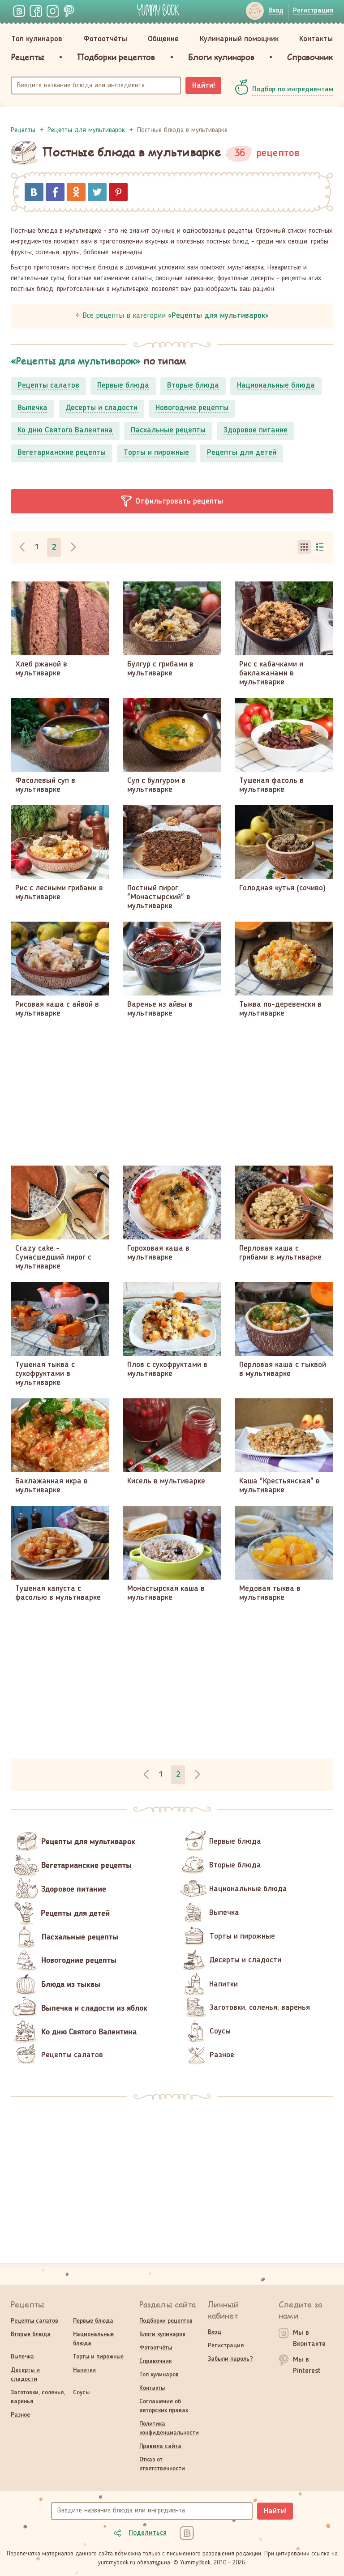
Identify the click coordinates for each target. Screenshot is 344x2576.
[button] (172, 501)
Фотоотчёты (105, 39)
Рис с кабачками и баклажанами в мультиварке (271, 673)
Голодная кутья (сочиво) (282, 888)
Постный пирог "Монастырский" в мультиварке (159, 897)
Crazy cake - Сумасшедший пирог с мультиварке (53, 1257)
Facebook (55, 192)
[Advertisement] (172, 1092)
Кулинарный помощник (239, 39)
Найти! (204, 85)
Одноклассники (76, 192)
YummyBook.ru (158, 10)
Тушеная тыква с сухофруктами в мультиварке (45, 1374)
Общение (163, 39)
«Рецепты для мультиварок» (76, 361)
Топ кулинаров (37, 39)
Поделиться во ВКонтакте (34, 192)
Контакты (316, 39)
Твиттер (97, 192)
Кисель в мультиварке (166, 1481)
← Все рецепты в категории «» (172, 316)
